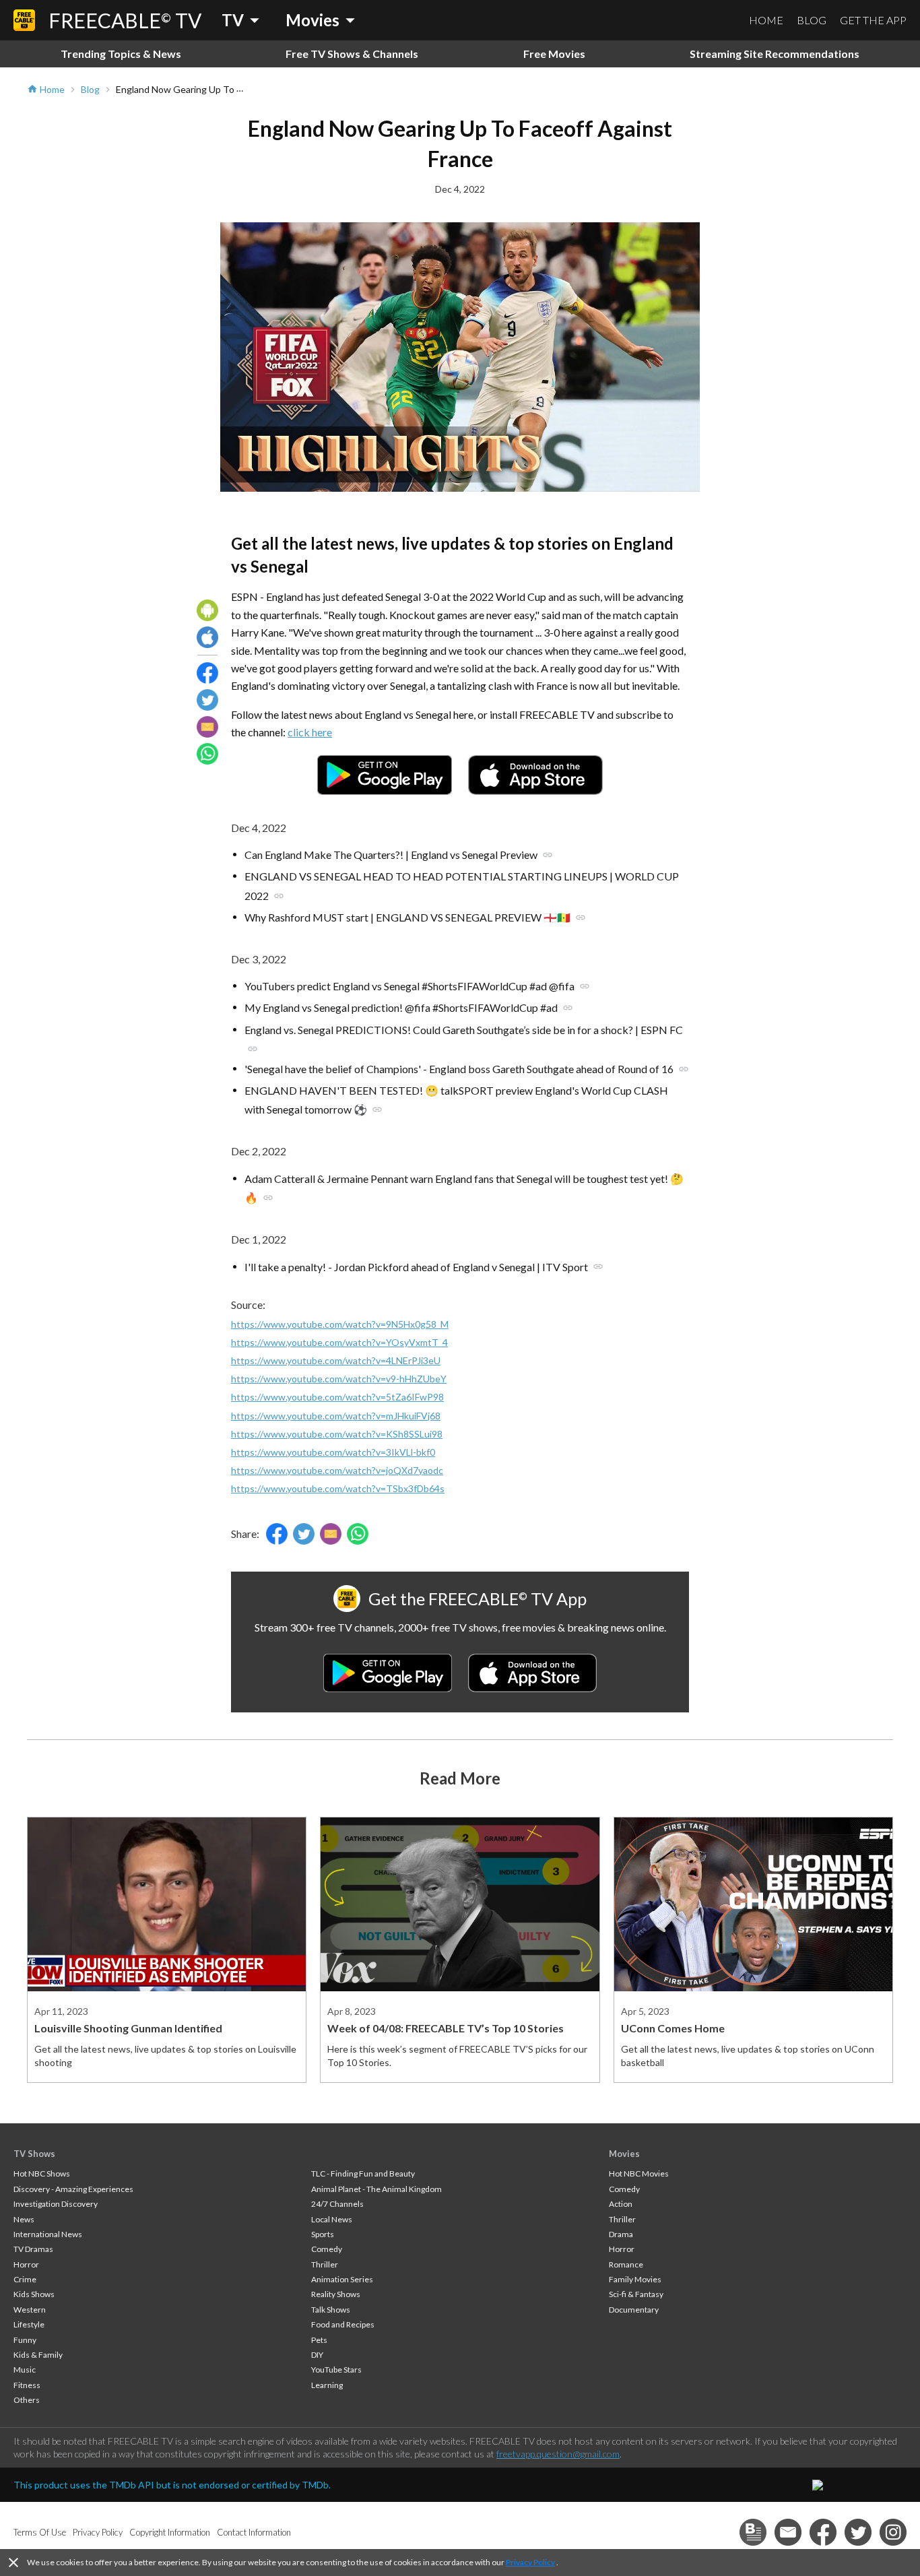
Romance (626, 2264)
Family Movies (635, 2279)
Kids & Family (38, 2355)
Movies (624, 2154)
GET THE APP (873, 20)
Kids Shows (34, 2294)
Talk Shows (331, 2310)
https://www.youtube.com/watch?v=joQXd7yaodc (337, 1470)
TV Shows (34, 2154)
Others (27, 2400)
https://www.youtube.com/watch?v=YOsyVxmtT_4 (339, 1342)
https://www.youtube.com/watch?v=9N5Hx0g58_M (340, 1324)
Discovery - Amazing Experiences (73, 2189)
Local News (332, 2219)
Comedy (327, 2249)
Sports (323, 2234)
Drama (621, 2234)
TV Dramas (33, 2249)
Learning (327, 2385)
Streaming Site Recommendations (775, 54)
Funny (25, 2340)
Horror (26, 2264)
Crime (25, 2279)
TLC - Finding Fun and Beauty (363, 2173)
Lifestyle (29, 2324)
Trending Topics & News (121, 54)
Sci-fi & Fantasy (636, 2294)
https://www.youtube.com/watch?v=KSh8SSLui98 (337, 1434)
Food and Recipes (343, 2324)
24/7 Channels (337, 2204)
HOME (766, 20)
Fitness (27, 2385)
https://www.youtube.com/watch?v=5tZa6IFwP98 (337, 1397)
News (24, 2219)
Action (621, 2204)
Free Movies (554, 54)
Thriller (325, 2264)
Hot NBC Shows (42, 2173)
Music (25, 2370)
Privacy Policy (530, 2562)
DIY (317, 2355)
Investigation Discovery (56, 2204)
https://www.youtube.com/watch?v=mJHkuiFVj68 (336, 1416)
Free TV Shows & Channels (352, 54)
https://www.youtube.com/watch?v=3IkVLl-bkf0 (333, 1452)
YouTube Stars (336, 2370)
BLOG (812, 20)
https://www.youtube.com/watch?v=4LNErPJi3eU (336, 1360)
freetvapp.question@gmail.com (558, 2454)
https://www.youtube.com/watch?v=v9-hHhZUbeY (339, 1379)
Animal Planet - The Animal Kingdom (376, 2189)
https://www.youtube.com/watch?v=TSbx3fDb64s (338, 1488)
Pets (319, 2340)
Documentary (634, 2310)
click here (310, 732)
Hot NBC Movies (639, 2173)
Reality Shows (336, 2294)
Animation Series (342, 2279)
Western (30, 2310)
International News (48, 2234)
